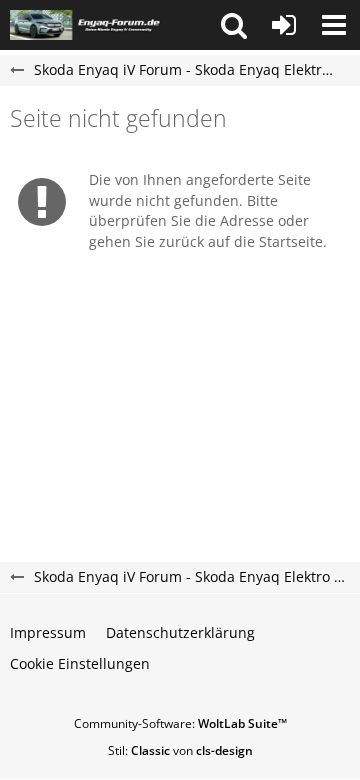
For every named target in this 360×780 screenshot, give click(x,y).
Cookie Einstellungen (80, 663)
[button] (234, 25)
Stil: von (180, 750)
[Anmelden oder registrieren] (284, 25)
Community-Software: (180, 723)
